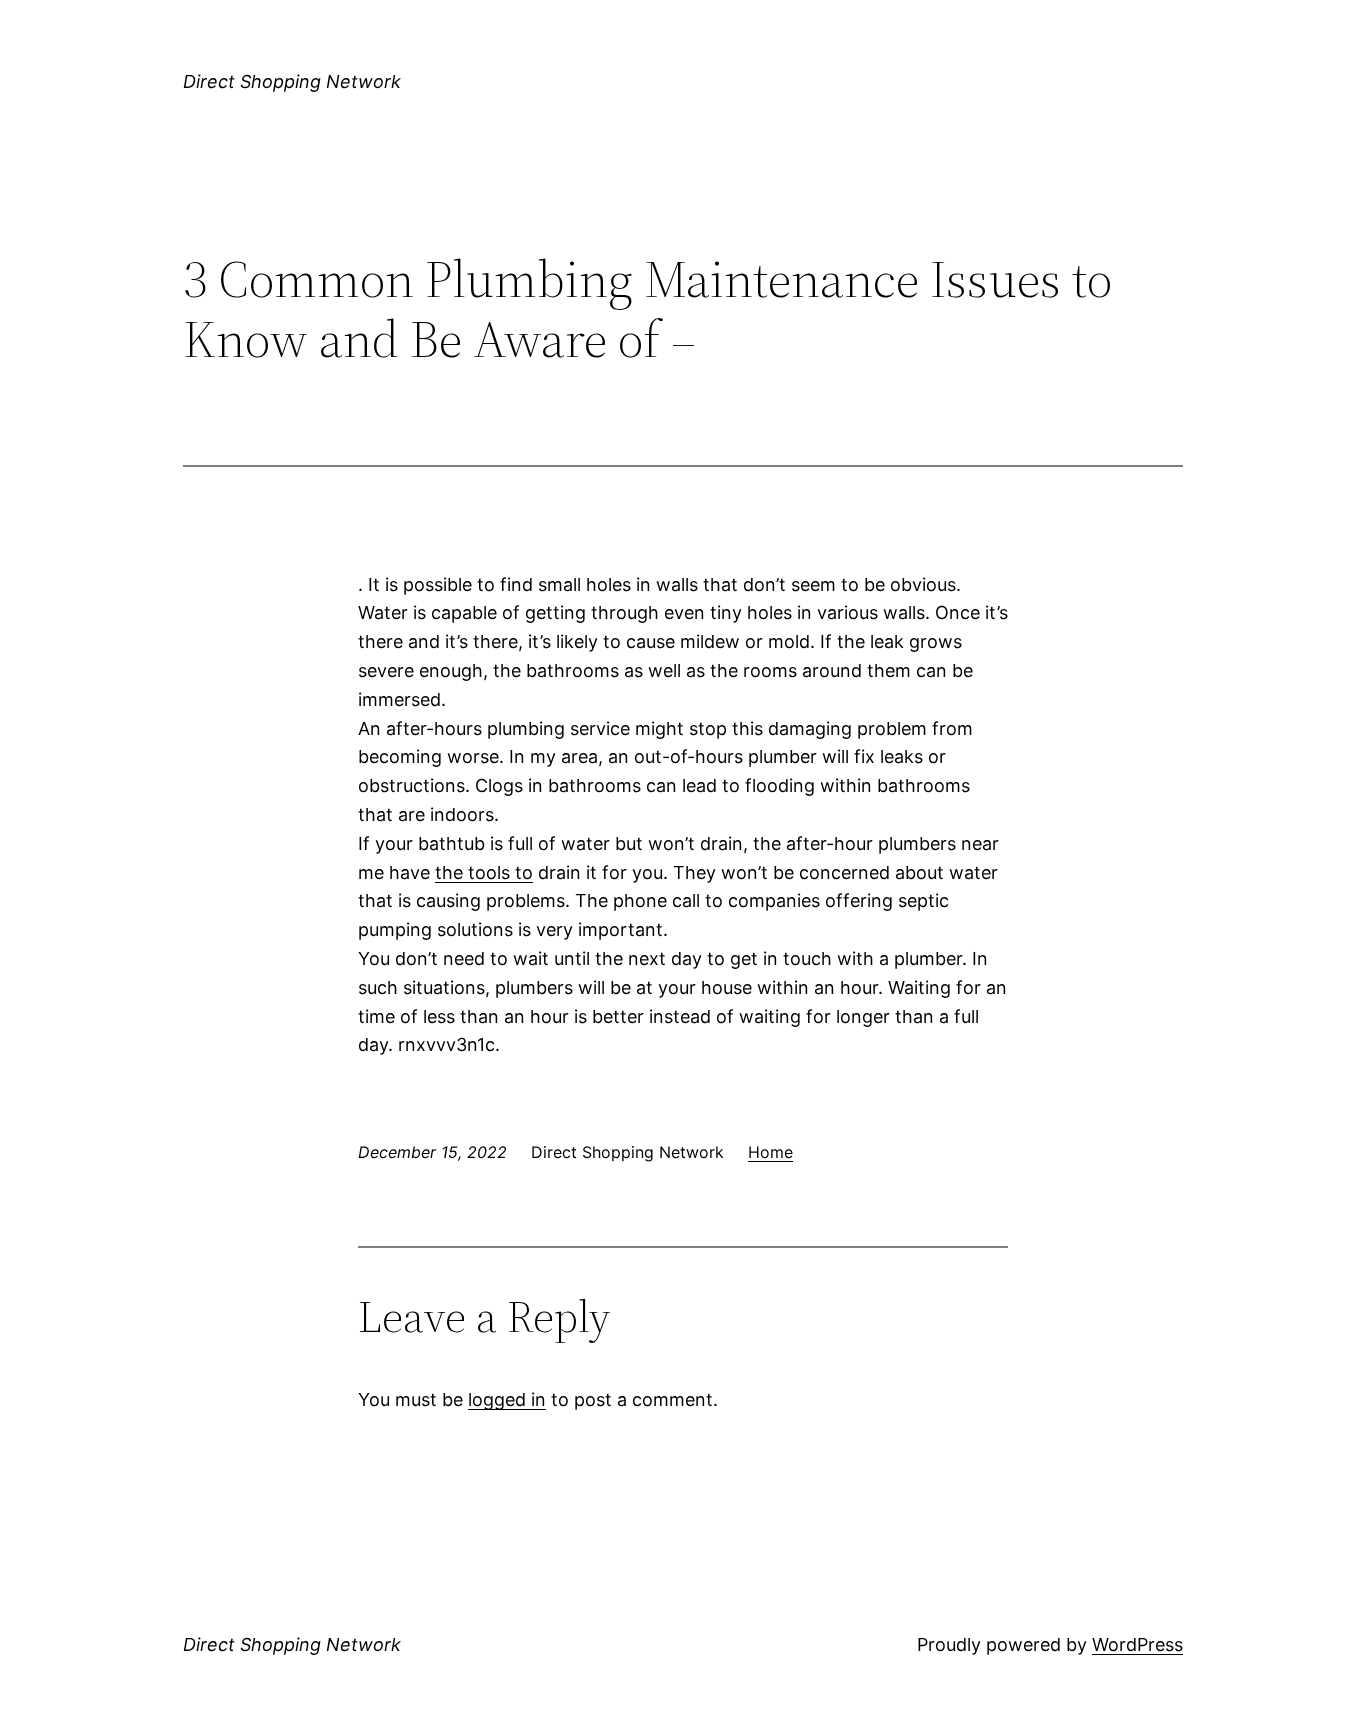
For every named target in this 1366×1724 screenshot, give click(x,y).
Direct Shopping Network (292, 81)
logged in (507, 1399)
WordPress (1137, 1644)
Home (770, 1152)
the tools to (484, 872)
